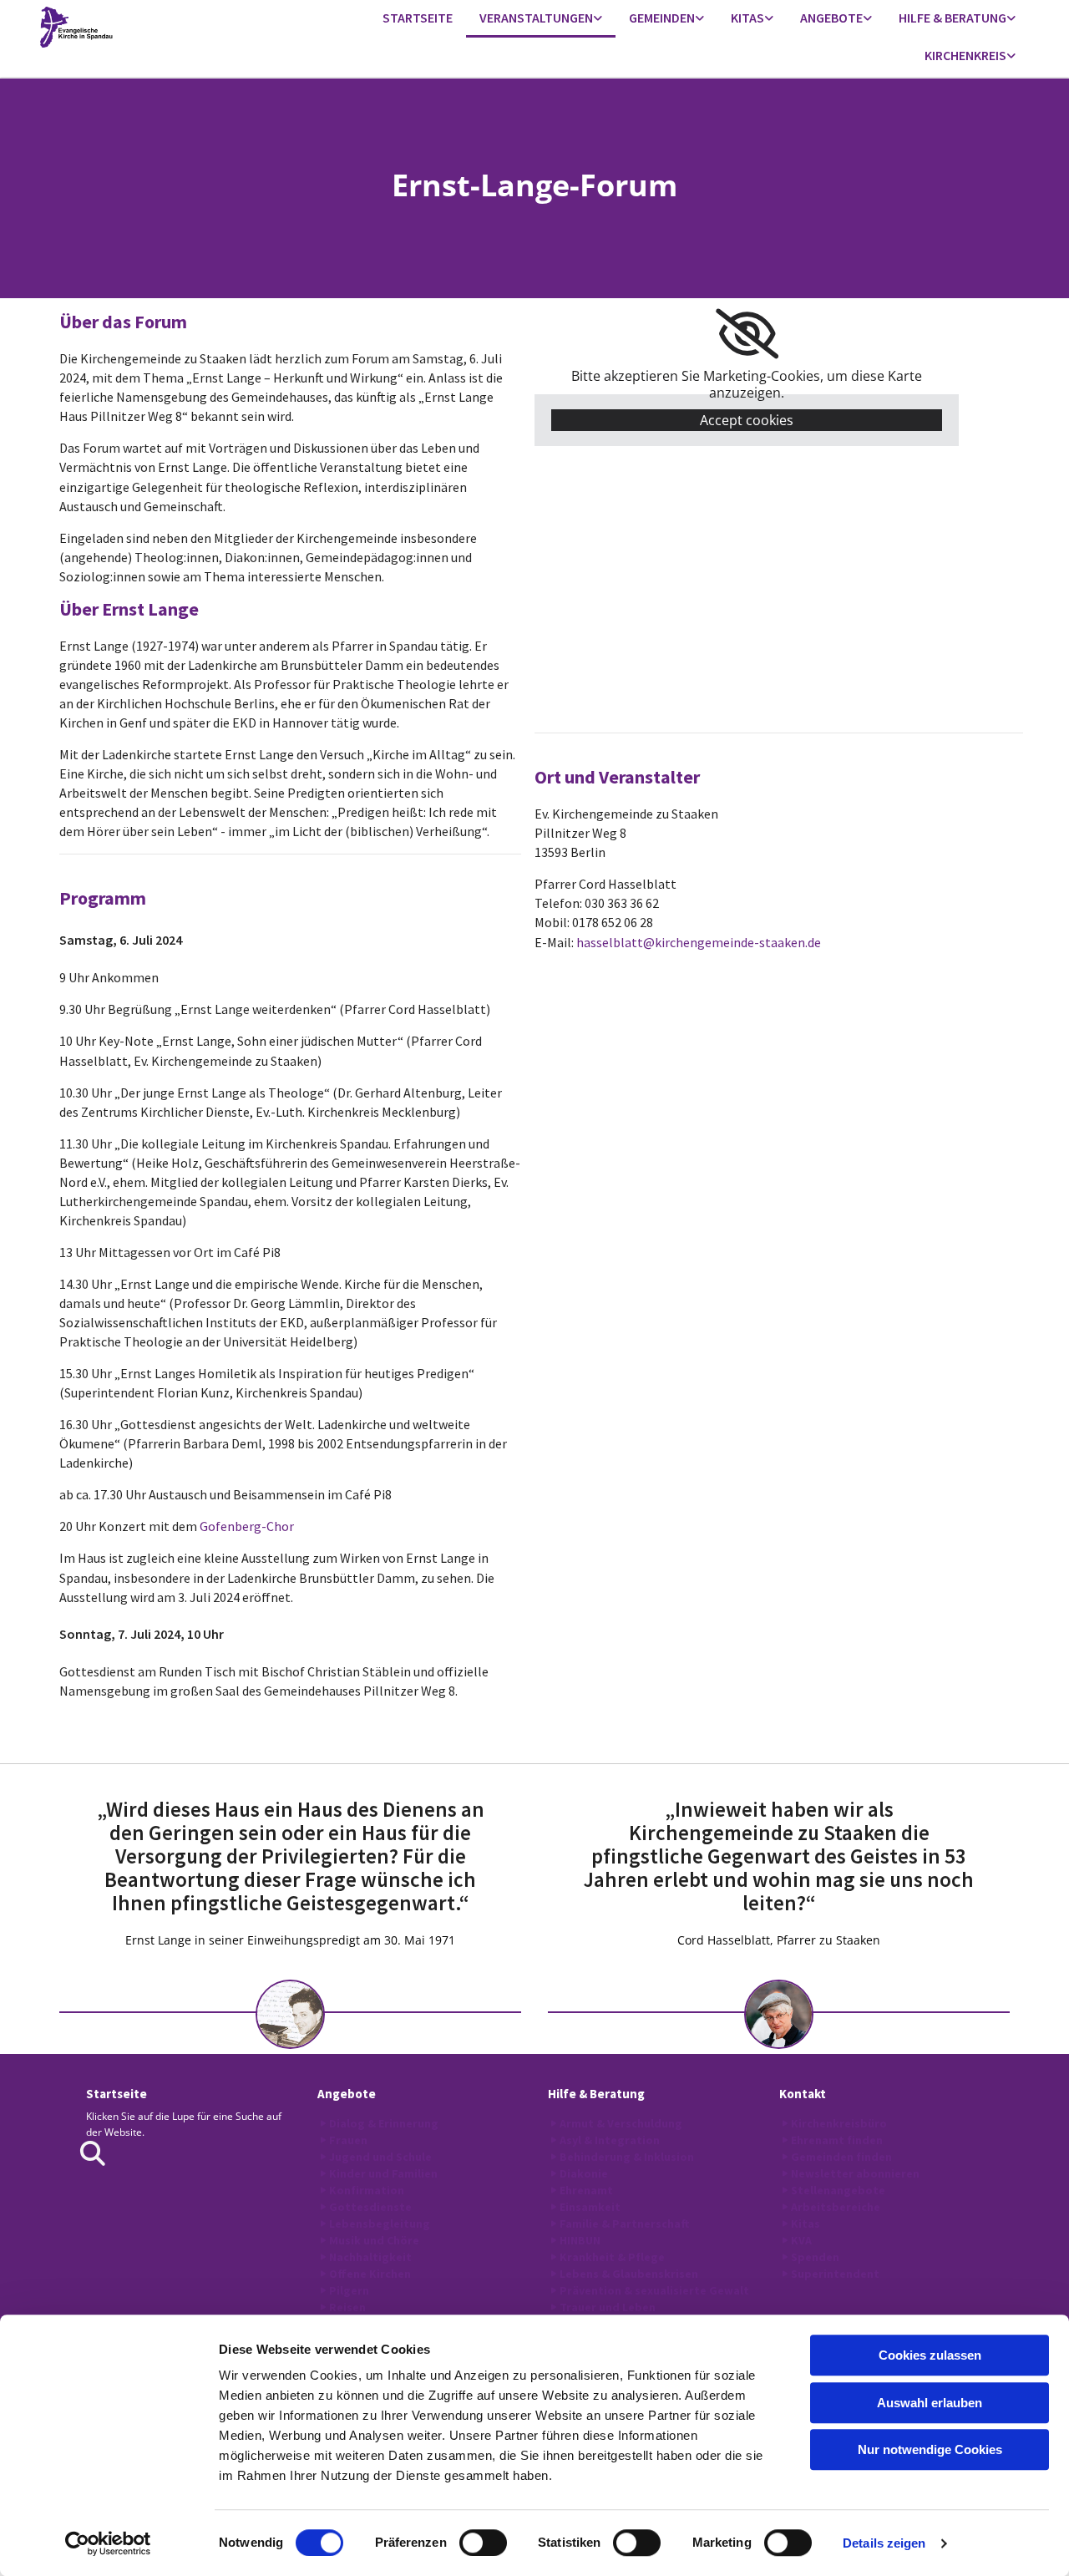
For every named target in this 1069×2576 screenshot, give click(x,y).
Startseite (418, 18)
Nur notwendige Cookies (930, 2449)
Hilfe (562, 2094)
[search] (93, 2153)
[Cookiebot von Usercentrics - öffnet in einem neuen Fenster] (108, 2543)
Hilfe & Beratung (952, 18)
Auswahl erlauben (930, 2403)
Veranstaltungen (536, 18)
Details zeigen (884, 2543)
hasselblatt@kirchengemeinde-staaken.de (699, 942)
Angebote (831, 18)
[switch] (483, 2543)
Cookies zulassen (930, 2355)
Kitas (747, 18)
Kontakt (803, 2094)
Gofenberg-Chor (247, 1526)
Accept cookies (747, 420)
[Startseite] (154, 27)
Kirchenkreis (965, 55)
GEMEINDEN (662, 18)
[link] (541, 19)
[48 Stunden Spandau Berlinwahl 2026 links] (598, 19)
